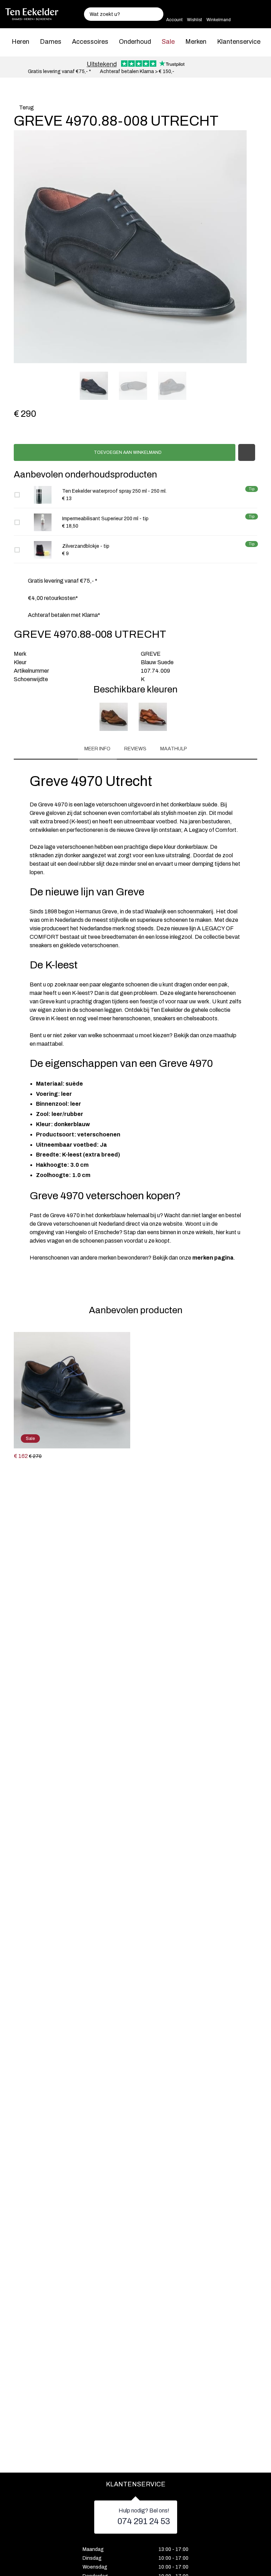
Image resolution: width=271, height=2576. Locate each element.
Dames (51, 42)
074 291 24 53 (144, 2521)
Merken (196, 42)
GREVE (151, 654)
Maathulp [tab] (174, 749)
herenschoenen (131, 1018)
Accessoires (90, 42)
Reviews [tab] (135, 749)
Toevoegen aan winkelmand (127, 452)
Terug (26, 107)
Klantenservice (239, 42)
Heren (20, 42)
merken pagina (213, 1258)
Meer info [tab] (97, 749)
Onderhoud (135, 42)
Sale (168, 42)
